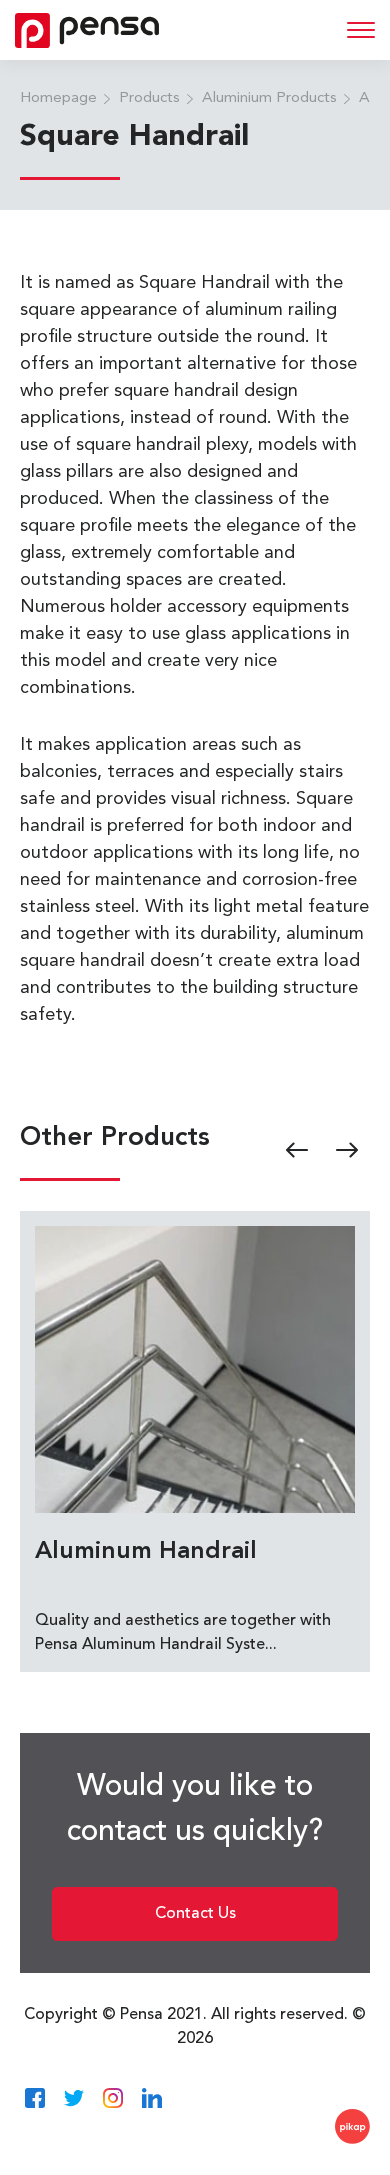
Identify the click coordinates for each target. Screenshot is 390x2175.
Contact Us (195, 1914)
